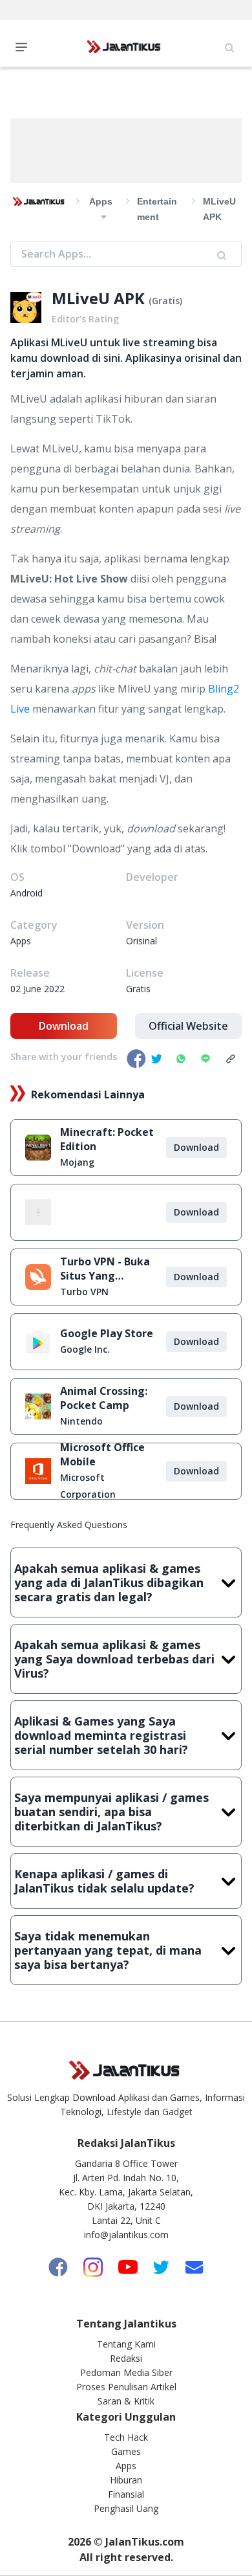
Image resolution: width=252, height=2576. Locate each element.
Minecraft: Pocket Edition (107, 1139)
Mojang (77, 1162)
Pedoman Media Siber (126, 2372)
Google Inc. (85, 1349)
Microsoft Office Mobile (102, 1454)
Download (64, 1026)
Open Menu (25, 46)
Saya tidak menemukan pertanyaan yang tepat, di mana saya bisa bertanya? (108, 1950)
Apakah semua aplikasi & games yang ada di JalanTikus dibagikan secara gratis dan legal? (109, 1582)
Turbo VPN (84, 1292)
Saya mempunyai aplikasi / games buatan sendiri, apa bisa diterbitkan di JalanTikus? (111, 1812)
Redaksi (126, 2358)
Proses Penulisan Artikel (126, 2387)
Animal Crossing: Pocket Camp (104, 1398)
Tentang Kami (126, 2344)
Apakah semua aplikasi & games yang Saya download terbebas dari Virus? (114, 1659)
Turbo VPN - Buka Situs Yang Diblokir (105, 1269)
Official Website (188, 1026)
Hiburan (126, 2480)
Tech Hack (126, 2437)
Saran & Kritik (126, 2401)
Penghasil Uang (126, 2508)
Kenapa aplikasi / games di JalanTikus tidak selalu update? (104, 1881)
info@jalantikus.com (126, 2235)
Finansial (126, 2494)
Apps (126, 2466)
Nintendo (81, 1421)
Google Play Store (107, 1333)
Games (126, 2451)
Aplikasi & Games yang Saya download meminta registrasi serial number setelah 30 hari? (101, 1735)
